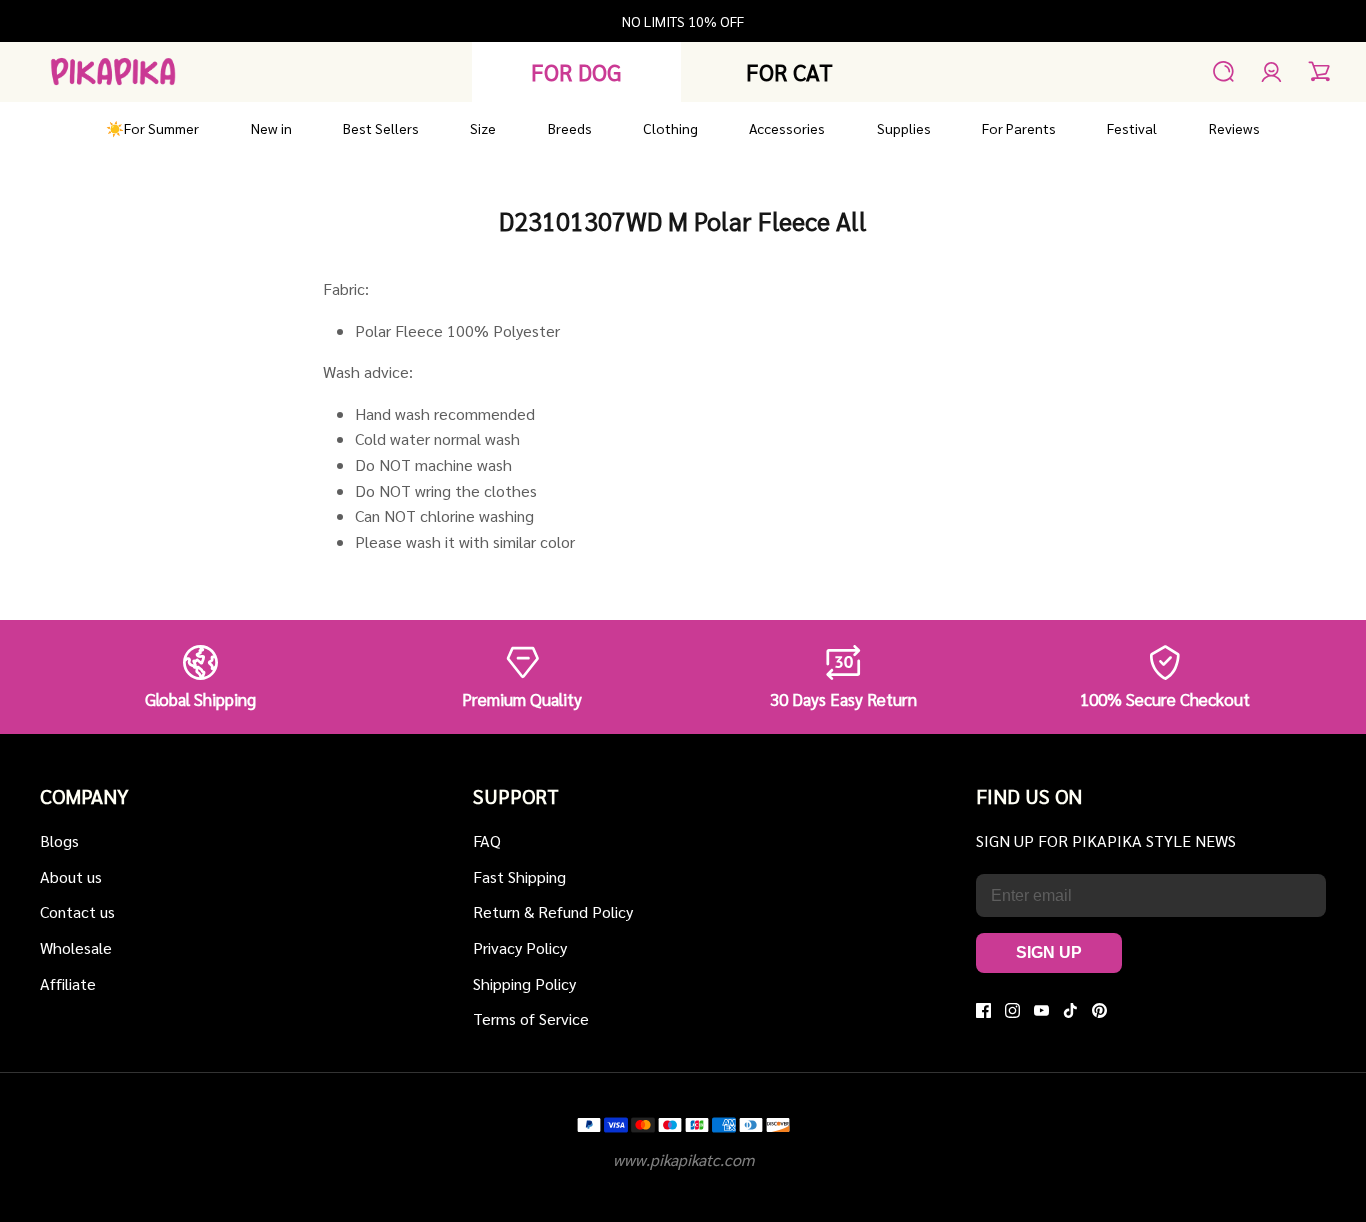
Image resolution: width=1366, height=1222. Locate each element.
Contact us (77, 911)
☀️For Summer (152, 128)
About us (71, 876)
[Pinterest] (1099, 1010)
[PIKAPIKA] (113, 71)
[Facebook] (983, 1010)
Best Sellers (381, 128)
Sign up (1049, 952)
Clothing (670, 128)
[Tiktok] (1070, 1010)
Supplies (904, 128)
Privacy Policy (520, 947)
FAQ (487, 840)
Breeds (570, 128)
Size (483, 128)
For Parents (1019, 128)
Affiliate (68, 983)
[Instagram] (1012, 1010)
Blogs (59, 840)
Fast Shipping (519, 876)
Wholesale (76, 947)
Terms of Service (531, 1018)
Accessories (787, 128)
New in (271, 128)
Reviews (1234, 128)
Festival (1132, 128)
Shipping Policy (524, 983)
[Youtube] (1041, 1010)
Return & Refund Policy (553, 911)
